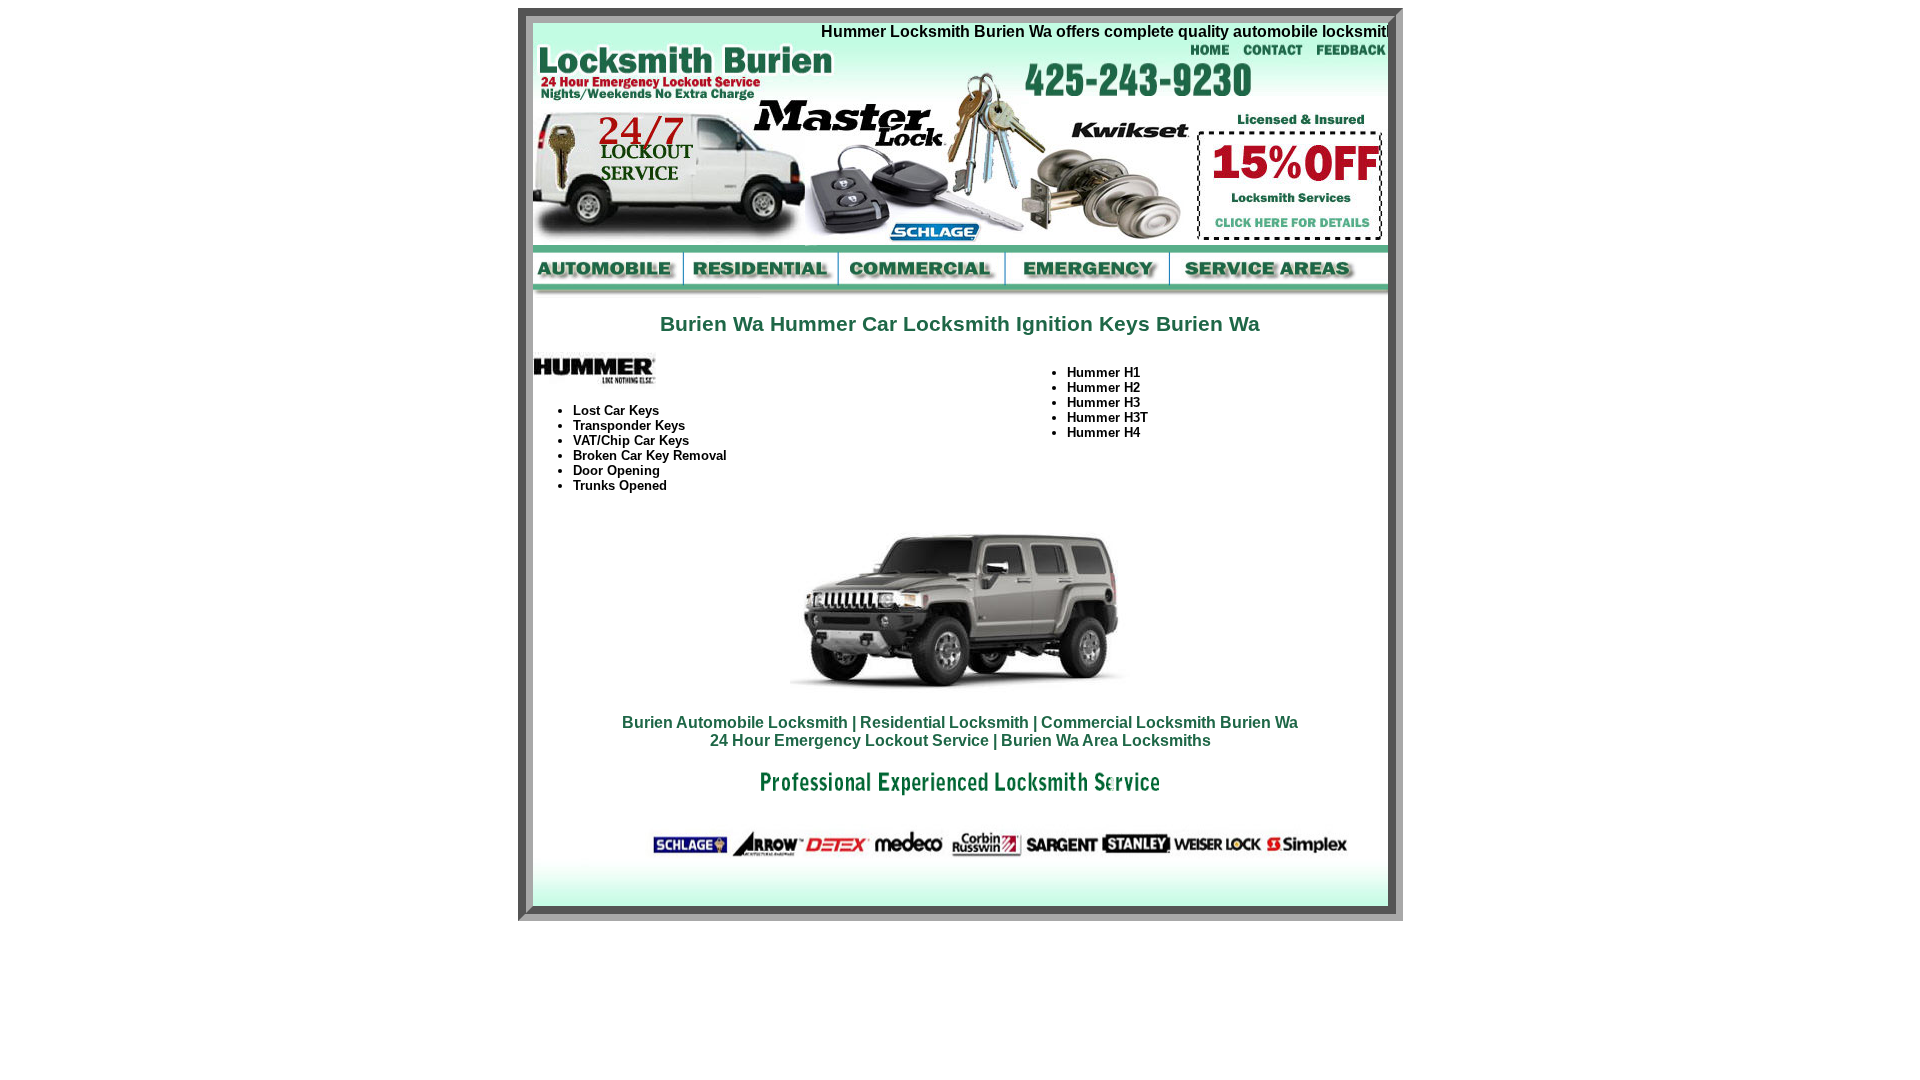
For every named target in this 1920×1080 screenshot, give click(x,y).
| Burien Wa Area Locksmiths (1102, 740)
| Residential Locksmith (940, 722)
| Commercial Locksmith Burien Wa (1165, 722)
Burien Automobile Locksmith (735, 722)
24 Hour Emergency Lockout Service (849, 740)
